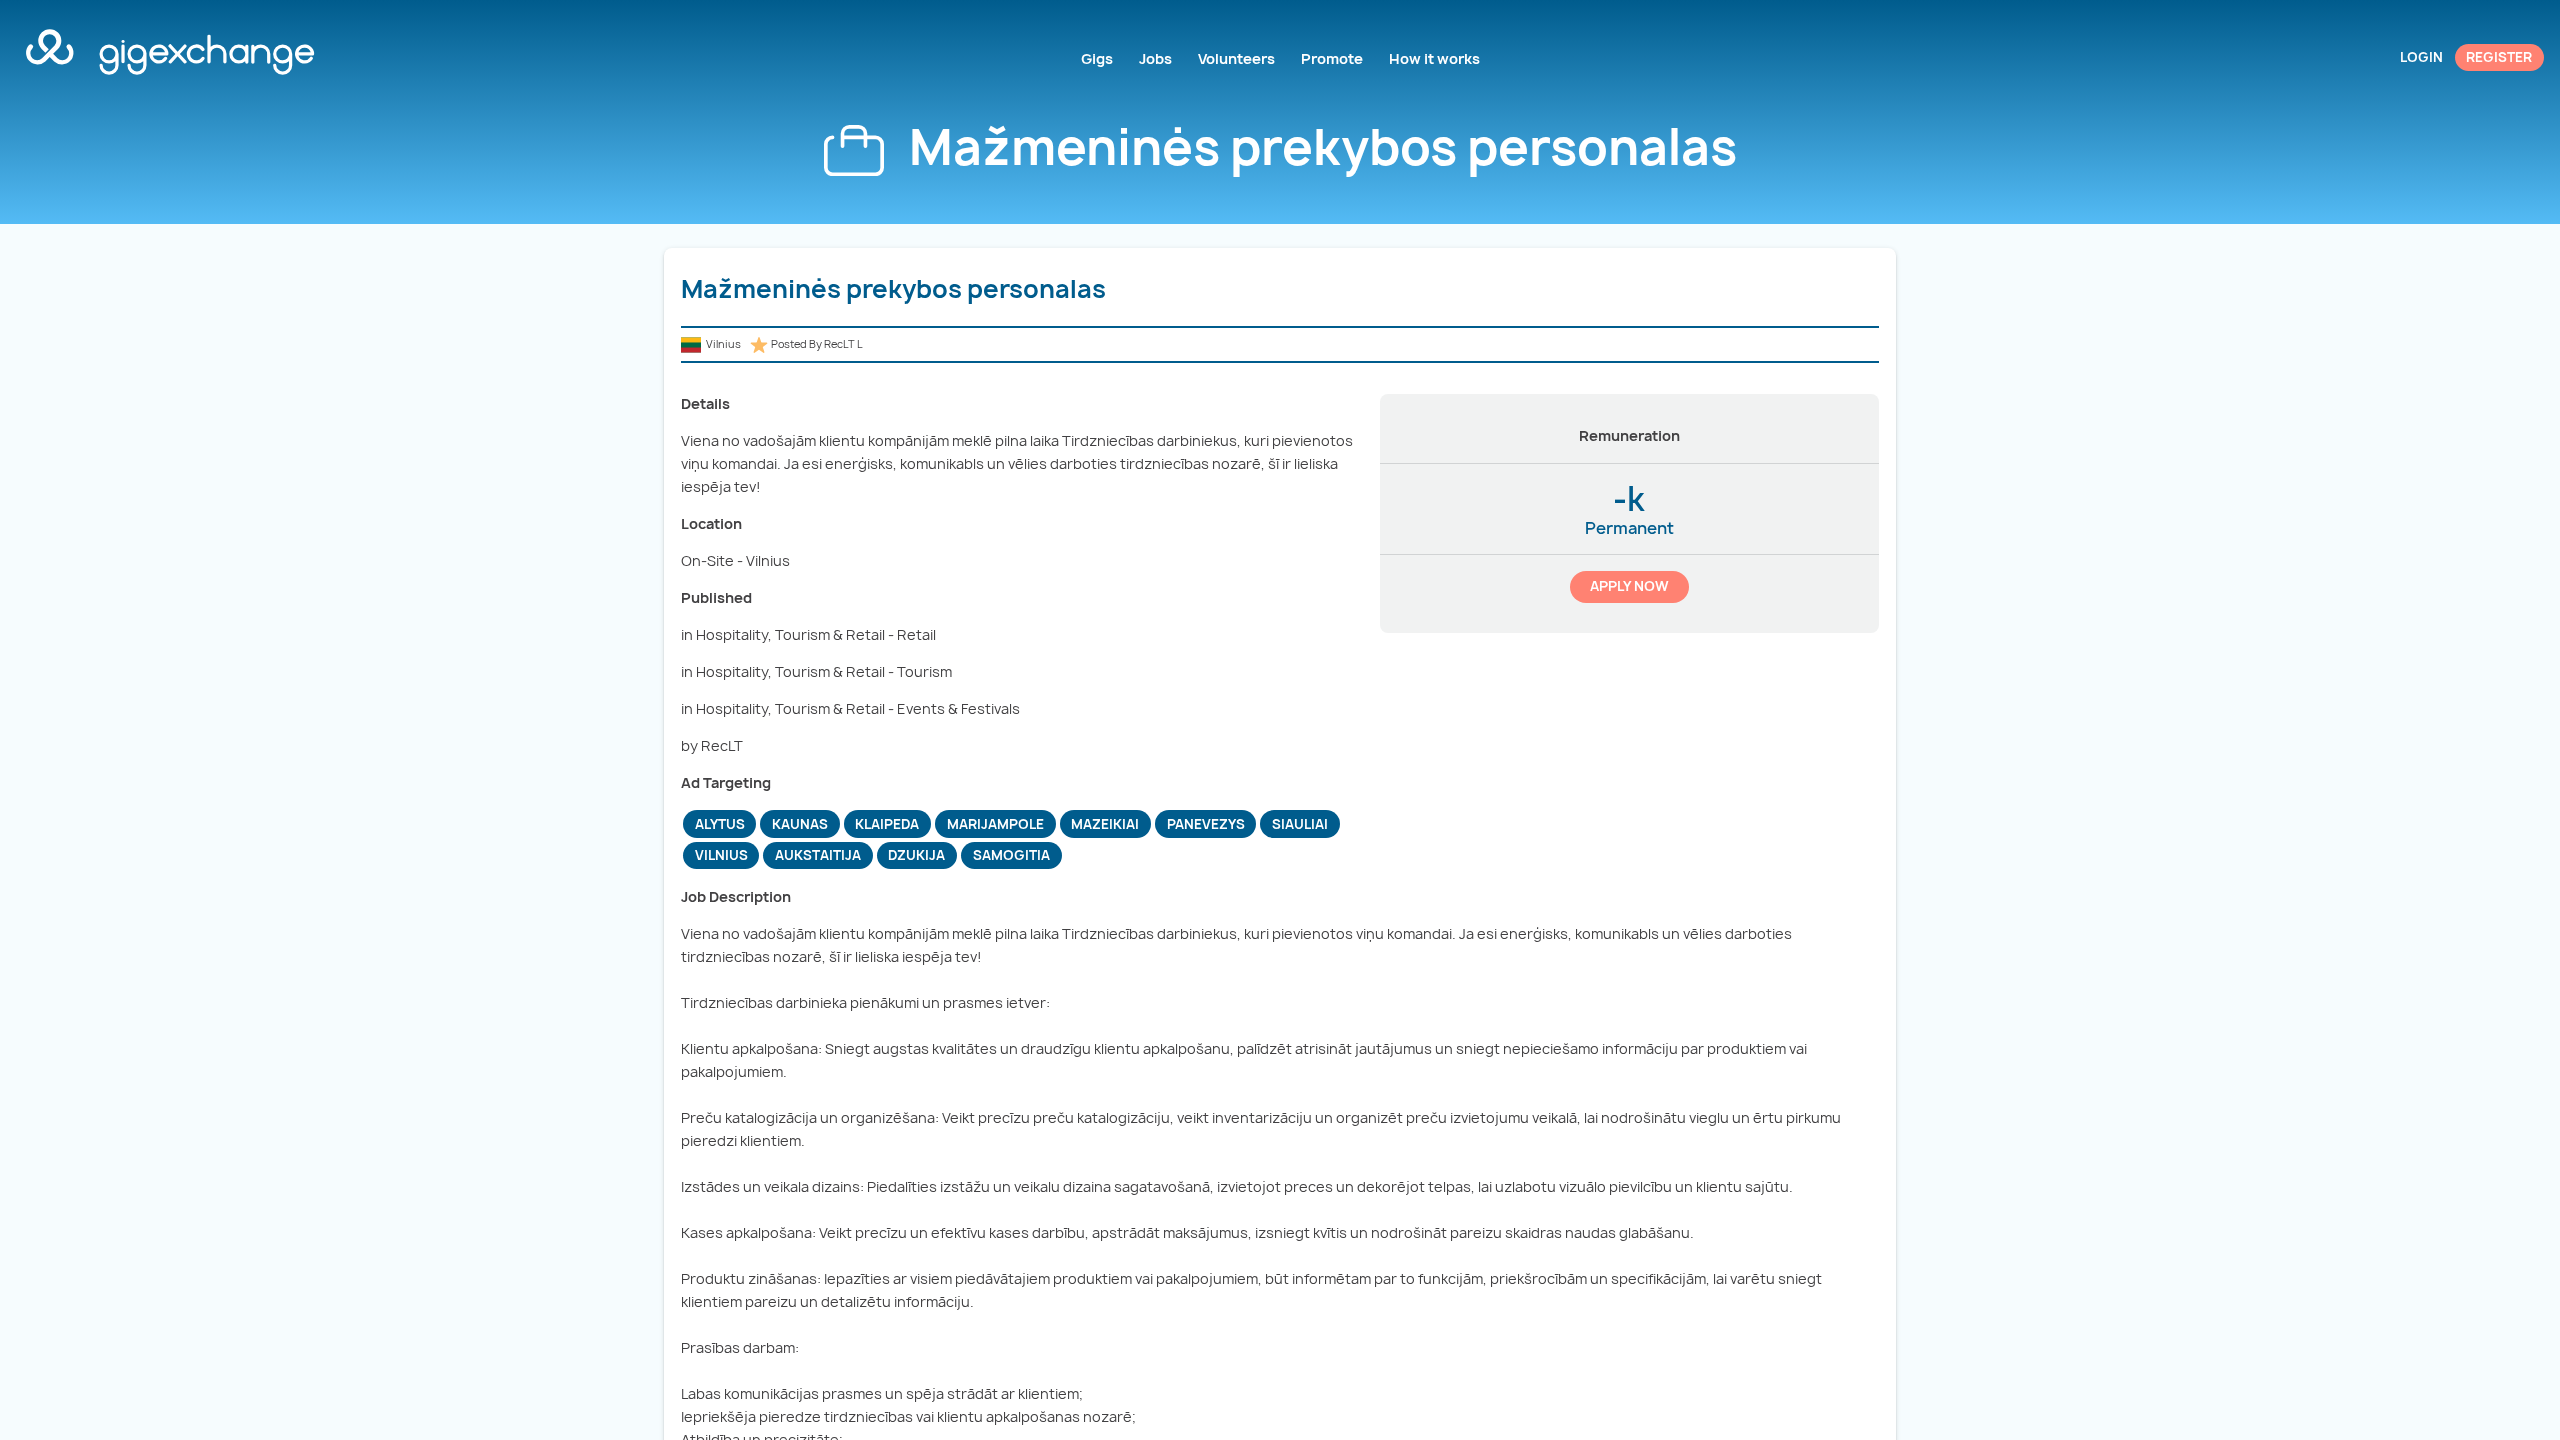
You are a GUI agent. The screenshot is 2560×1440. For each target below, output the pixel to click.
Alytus (720, 824)
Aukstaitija (818, 855)
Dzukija (916, 855)
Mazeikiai (1105, 824)
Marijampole (995, 824)
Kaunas (800, 824)
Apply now (1629, 586)
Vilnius (721, 855)
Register (2499, 57)
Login (2421, 57)
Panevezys (1206, 824)
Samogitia (1011, 855)
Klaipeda (887, 824)
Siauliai (1300, 824)
